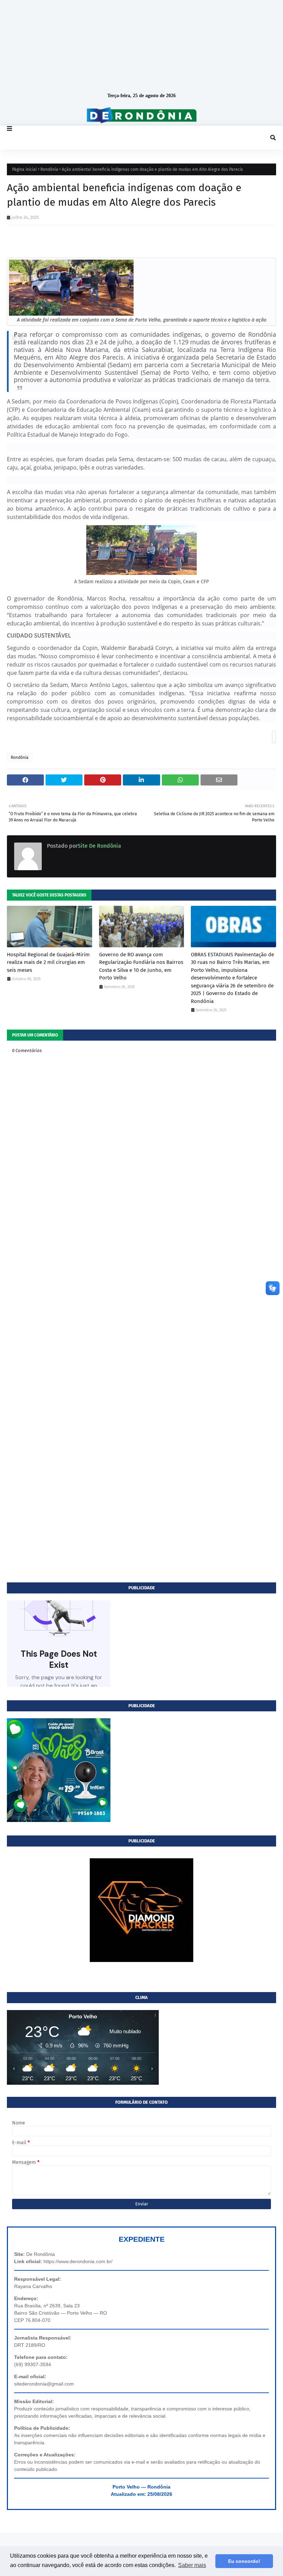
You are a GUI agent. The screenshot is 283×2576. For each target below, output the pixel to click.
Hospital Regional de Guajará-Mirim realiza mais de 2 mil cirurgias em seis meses (48, 962)
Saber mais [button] (192, 2565)
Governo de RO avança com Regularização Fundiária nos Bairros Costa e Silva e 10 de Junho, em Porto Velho (141, 966)
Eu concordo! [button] (244, 2561)
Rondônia (49, 169)
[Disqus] (141, 1310)
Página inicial (25, 169)
